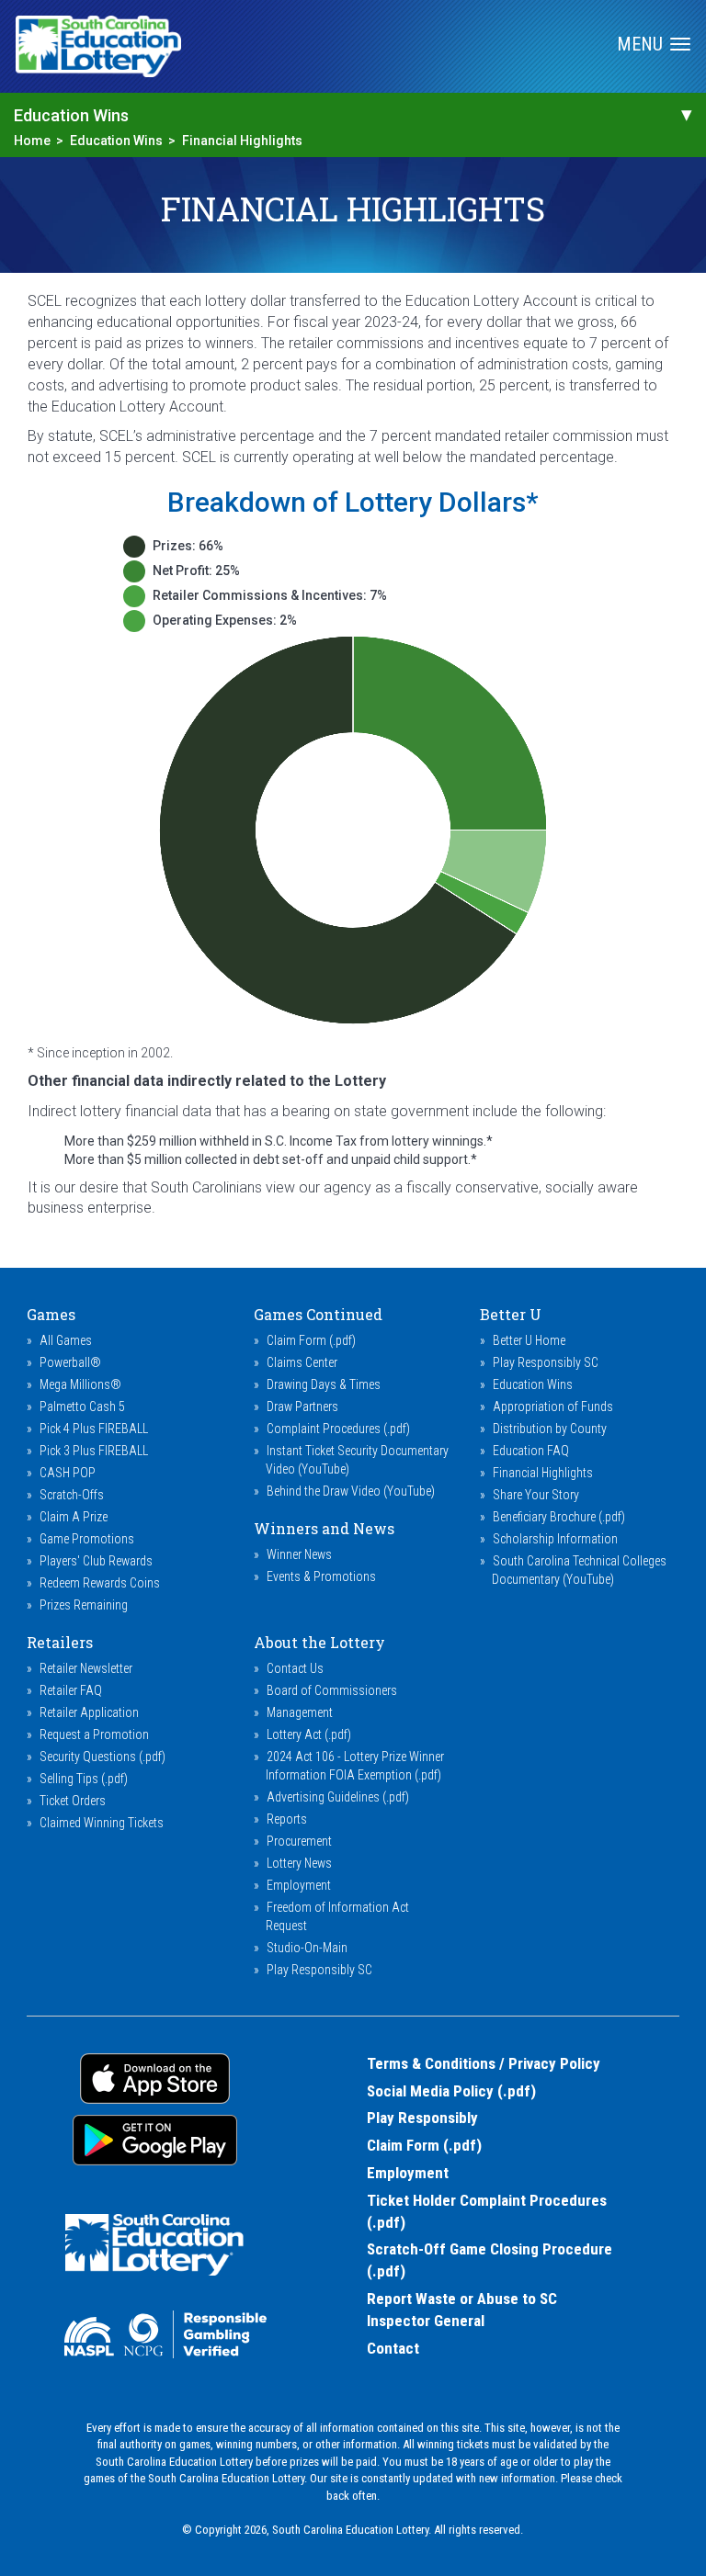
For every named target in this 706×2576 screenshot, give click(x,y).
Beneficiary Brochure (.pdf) (559, 1517)
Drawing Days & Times (324, 1384)
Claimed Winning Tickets (102, 1823)
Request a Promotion (94, 1734)
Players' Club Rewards (96, 1561)
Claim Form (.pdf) (311, 1340)
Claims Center (302, 1362)
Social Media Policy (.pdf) (451, 2091)
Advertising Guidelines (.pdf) (338, 1797)
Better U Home (529, 1340)
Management (300, 1712)
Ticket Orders (73, 1801)
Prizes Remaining (84, 1605)
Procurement (299, 1841)
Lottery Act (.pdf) (309, 1734)
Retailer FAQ (71, 1690)
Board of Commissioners (332, 1690)
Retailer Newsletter (86, 1668)
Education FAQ (531, 1451)
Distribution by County (550, 1429)
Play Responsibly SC (546, 1362)
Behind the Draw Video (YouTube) (351, 1491)
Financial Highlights (242, 141)
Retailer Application (89, 1712)
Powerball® (70, 1362)
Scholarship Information (555, 1539)
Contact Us (295, 1668)
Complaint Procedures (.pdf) (338, 1429)
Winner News (299, 1554)
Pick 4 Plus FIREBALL (94, 1429)
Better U (511, 1314)
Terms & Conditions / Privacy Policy (484, 2063)
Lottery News (299, 1863)
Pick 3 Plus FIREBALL (94, 1451)
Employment (299, 1885)
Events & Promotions (321, 1576)
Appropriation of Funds (553, 1407)
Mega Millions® (80, 1384)
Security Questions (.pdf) (102, 1757)
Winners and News (324, 1528)
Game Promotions (87, 1539)
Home (32, 141)
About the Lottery (319, 1642)
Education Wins (116, 141)
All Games (66, 1340)
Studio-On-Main (307, 1948)
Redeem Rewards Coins (100, 1583)
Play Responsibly (422, 2118)
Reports (287, 1819)
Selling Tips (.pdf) (84, 1779)
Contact (393, 2348)
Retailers (60, 1642)
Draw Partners (302, 1407)
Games (51, 1314)
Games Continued (318, 1314)
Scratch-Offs (72, 1495)
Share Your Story (536, 1495)
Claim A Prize (74, 1517)
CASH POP (68, 1473)
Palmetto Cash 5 (82, 1407)
